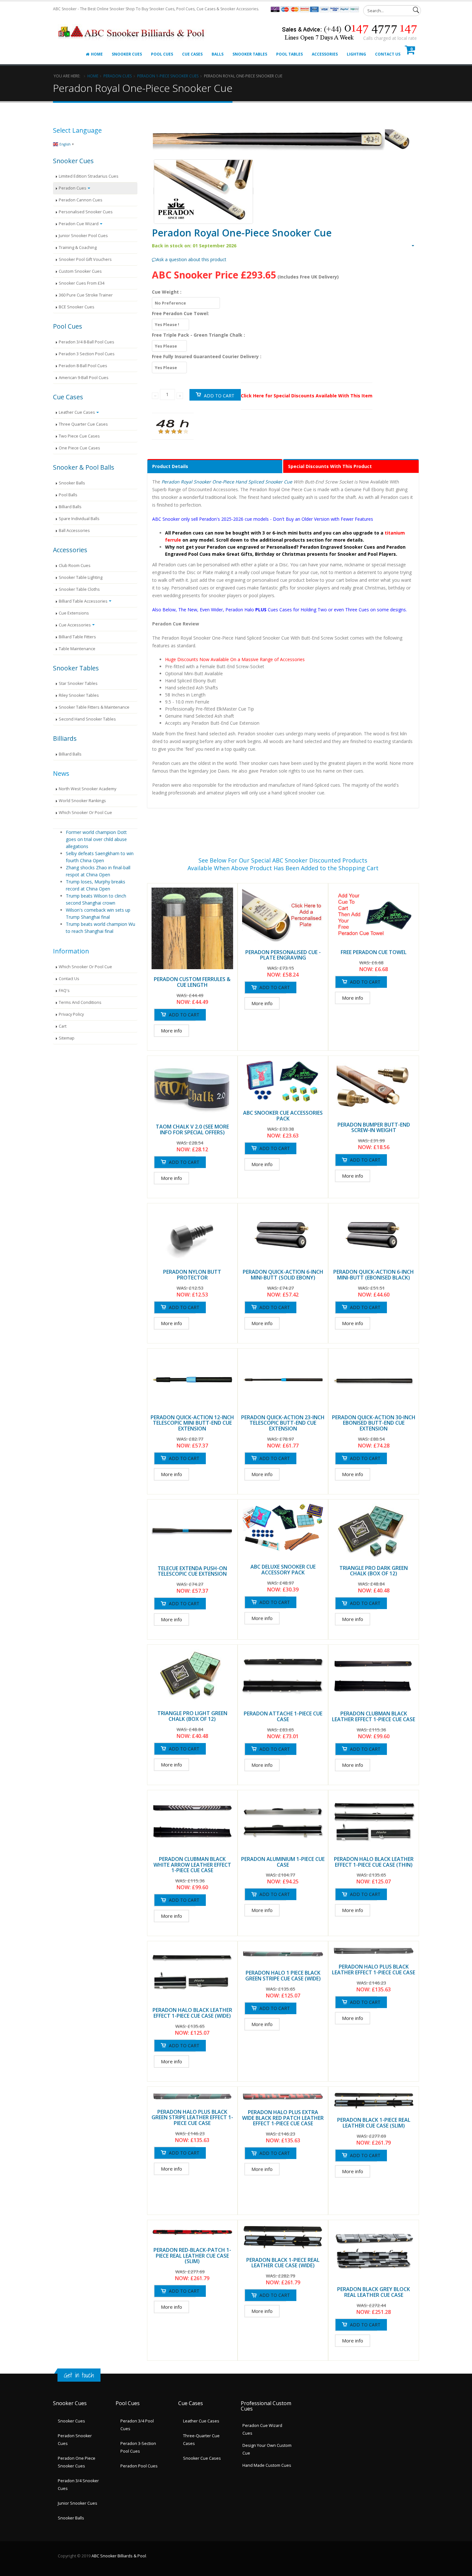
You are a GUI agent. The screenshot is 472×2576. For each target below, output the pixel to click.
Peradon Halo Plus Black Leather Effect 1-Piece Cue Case (374, 1970)
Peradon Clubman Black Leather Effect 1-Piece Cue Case (374, 1716)
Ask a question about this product (191, 259)
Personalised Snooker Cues (86, 212)
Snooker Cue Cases (202, 2458)
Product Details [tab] (170, 466)
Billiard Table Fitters (77, 637)
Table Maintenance (77, 649)
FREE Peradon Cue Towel (374, 952)
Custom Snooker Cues (80, 271)
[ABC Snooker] (132, 25)
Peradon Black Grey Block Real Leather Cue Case (374, 2292)
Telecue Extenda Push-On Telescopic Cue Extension (192, 1571)
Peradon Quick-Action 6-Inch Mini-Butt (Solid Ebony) (283, 1275)
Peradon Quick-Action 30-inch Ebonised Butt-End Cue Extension (374, 1423)
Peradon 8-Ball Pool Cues (83, 366)
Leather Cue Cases (77, 412)
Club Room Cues (75, 566)
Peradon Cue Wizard (79, 224)
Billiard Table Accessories (83, 601)
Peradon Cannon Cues (81, 200)
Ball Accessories (74, 531)
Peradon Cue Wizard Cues (262, 2429)
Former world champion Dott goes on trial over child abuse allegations (96, 839)
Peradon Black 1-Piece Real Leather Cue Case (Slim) (374, 2123)
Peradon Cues (118, 76)
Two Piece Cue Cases (79, 436)
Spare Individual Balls (79, 519)
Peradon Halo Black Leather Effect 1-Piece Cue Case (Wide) (192, 2013)
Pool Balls (68, 495)
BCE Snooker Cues (77, 307)
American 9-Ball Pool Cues (84, 378)
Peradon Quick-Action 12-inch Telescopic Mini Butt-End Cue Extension (192, 1423)
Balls (218, 54)
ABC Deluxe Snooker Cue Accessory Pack (283, 1570)
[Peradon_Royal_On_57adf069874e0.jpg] (283, 140)
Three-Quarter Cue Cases (201, 2440)
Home (97, 54)
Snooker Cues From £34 (82, 283)
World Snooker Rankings (82, 801)
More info (171, 1031)
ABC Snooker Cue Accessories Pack (283, 1116)
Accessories (325, 54)
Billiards (65, 738)
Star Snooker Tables (78, 683)
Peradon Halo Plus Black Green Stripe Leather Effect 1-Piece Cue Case (192, 2117)
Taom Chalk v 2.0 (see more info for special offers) (192, 1129)
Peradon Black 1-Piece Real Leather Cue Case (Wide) (283, 2263)
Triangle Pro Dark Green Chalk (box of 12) (374, 1571)
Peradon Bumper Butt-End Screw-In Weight (374, 1128)
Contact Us (388, 54)
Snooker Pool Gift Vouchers (85, 259)
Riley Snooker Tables (79, 695)
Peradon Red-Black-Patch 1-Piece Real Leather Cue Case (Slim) (192, 2256)
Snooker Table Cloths (79, 589)
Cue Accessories (75, 625)
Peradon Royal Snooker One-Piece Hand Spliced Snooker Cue (227, 482)
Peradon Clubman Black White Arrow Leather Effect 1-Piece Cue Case (192, 1865)
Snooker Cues (127, 54)
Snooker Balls (72, 483)
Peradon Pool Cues (139, 2466)
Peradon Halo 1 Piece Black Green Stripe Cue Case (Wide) (283, 1976)
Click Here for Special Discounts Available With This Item (307, 396)
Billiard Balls (70, 507)
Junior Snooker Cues (78, 2503)
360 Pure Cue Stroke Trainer (86, 295)
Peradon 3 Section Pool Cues (87, 354)
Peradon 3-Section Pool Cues (138, 2447)
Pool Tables (289, 54)
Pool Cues (162, 54)
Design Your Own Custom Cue (267, 2449)
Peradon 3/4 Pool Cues (137, 2425)
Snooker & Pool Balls (84, 467)
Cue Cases (192, 54)
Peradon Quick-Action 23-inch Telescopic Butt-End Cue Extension (283, 1423)
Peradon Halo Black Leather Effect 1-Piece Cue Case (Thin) (374, 1862)
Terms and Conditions (80, 1002)
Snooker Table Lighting (81, 577)
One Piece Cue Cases (79, 448)
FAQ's (64, 991)
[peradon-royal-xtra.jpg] (203, 191)
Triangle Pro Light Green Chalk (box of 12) (192, 1716)
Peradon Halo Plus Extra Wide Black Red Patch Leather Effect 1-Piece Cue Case (283, 2118)
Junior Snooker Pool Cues (83, 236)
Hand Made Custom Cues (267, 2465)
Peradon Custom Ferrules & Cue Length (192, 982)
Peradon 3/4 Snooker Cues (78, 2485)
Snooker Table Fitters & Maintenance (94, 707)
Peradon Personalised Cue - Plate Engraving (283, 955)
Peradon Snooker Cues (75, 2440)
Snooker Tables (250, 54)
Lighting (356, 54)
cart (63, 1026)
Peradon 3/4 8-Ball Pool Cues (87, 342)
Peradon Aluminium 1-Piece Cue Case (283, 1862)
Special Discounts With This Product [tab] (330, 466)
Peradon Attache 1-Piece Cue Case (283, 1716)
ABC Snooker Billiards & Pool (119, 2556)
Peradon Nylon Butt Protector (192, 1275)
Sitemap (67, 1038)
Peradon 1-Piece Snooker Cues (168, 76)
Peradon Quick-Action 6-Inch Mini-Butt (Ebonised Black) (374, 1275)
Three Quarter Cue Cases (83, 424)
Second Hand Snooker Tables (87, 719)
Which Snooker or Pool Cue (85, 813)
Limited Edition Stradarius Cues (89, 176)
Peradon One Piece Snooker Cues (77, 2462)
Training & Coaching (78, 248)
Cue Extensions (74, 613)
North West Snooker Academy (87, 789)
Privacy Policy (71, 1014)
